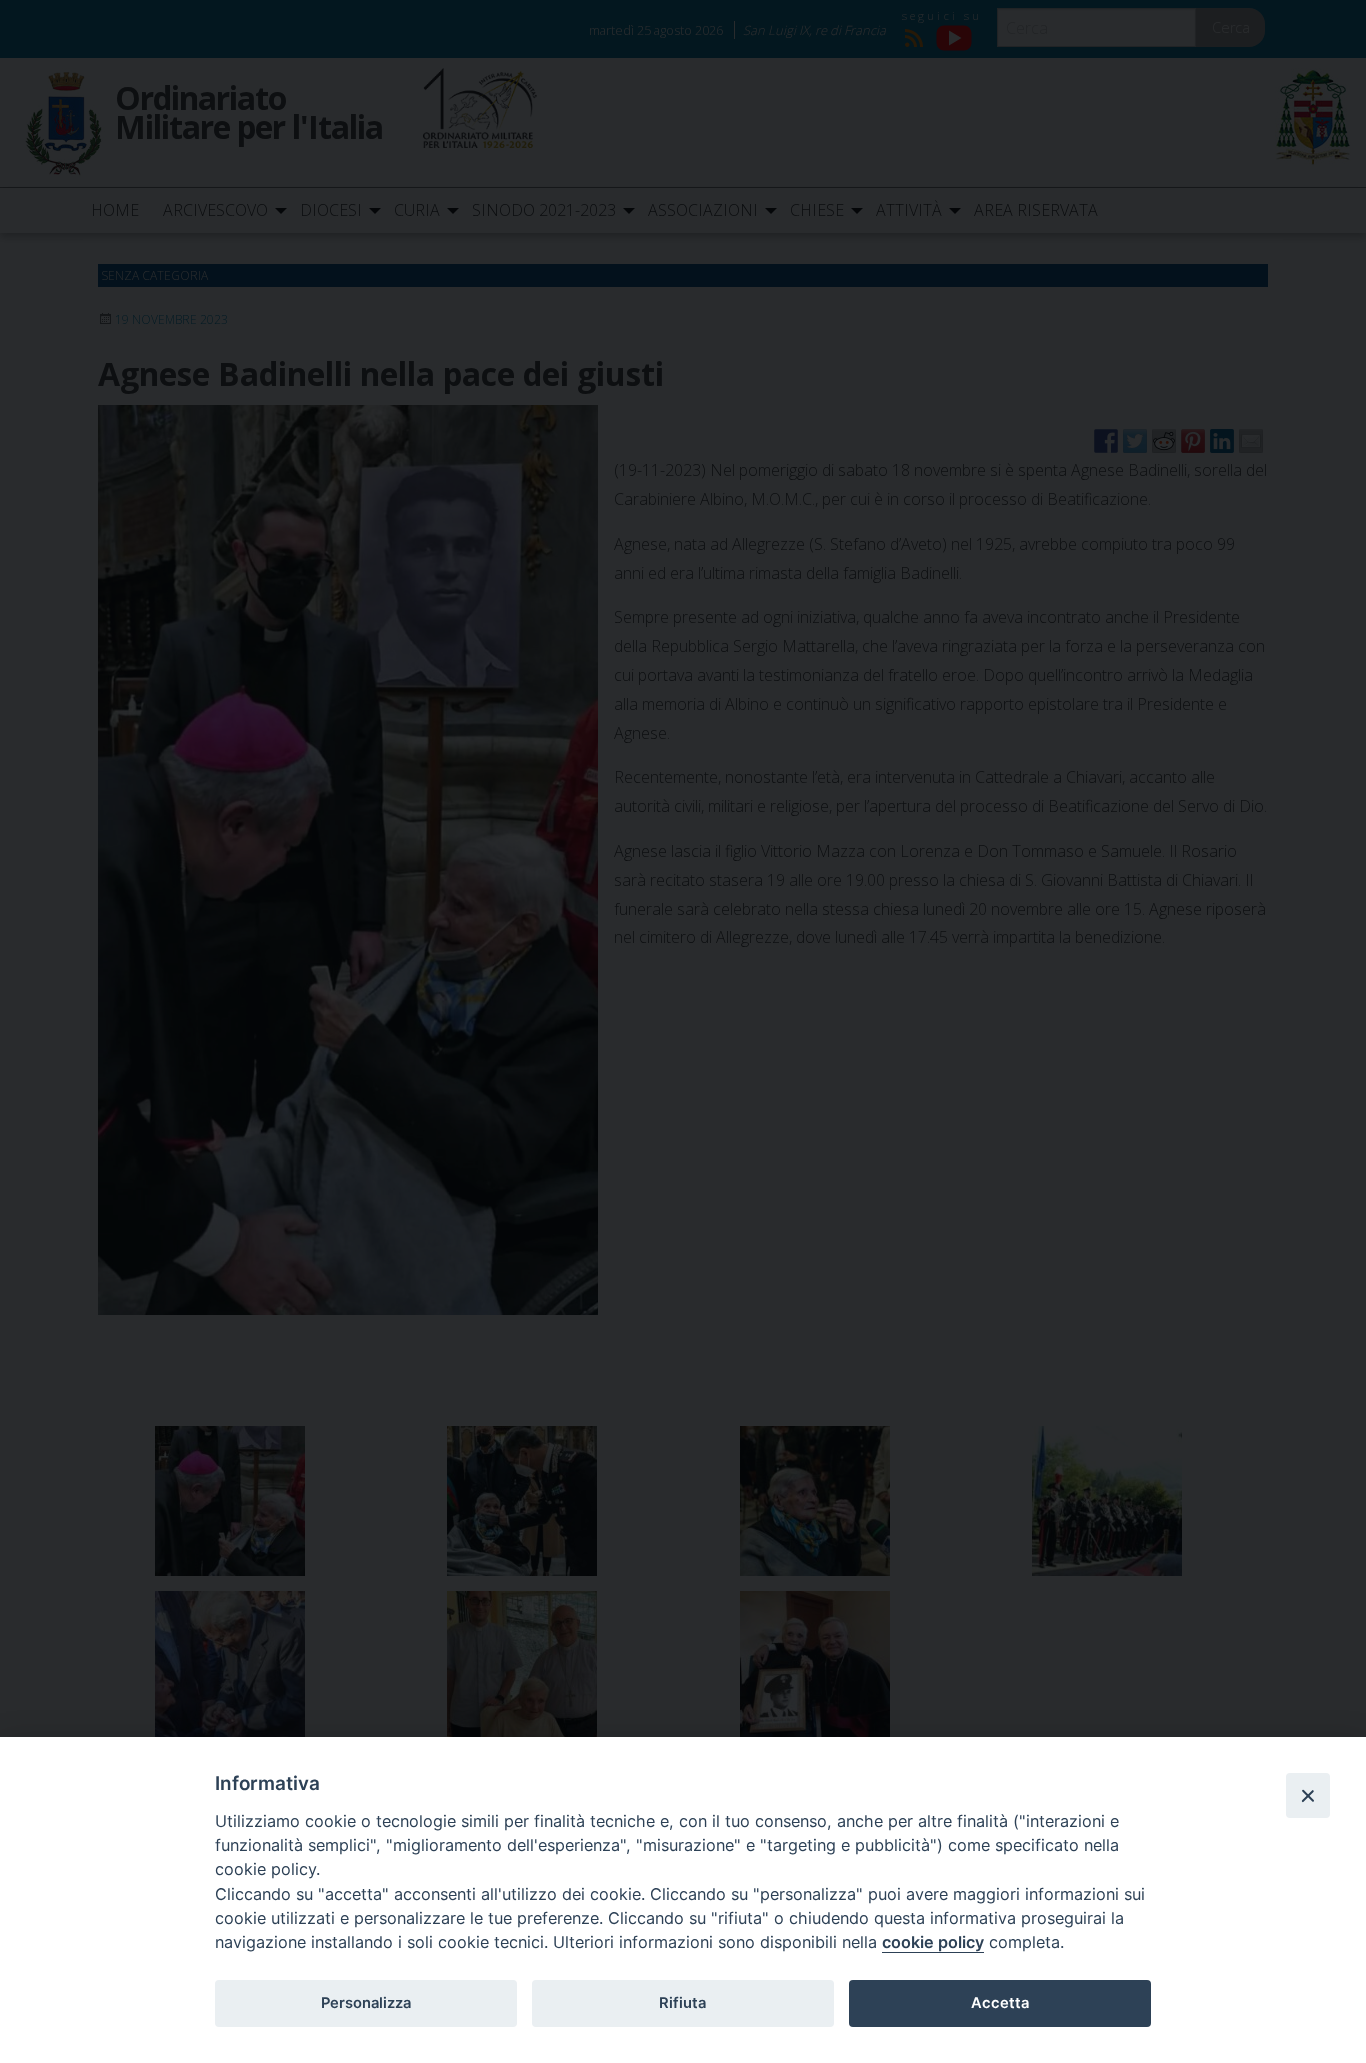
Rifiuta (682, 2003)
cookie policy (933, 1942)
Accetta (1000, 2003)
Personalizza (366, 2003)
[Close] (1308, 1795)
